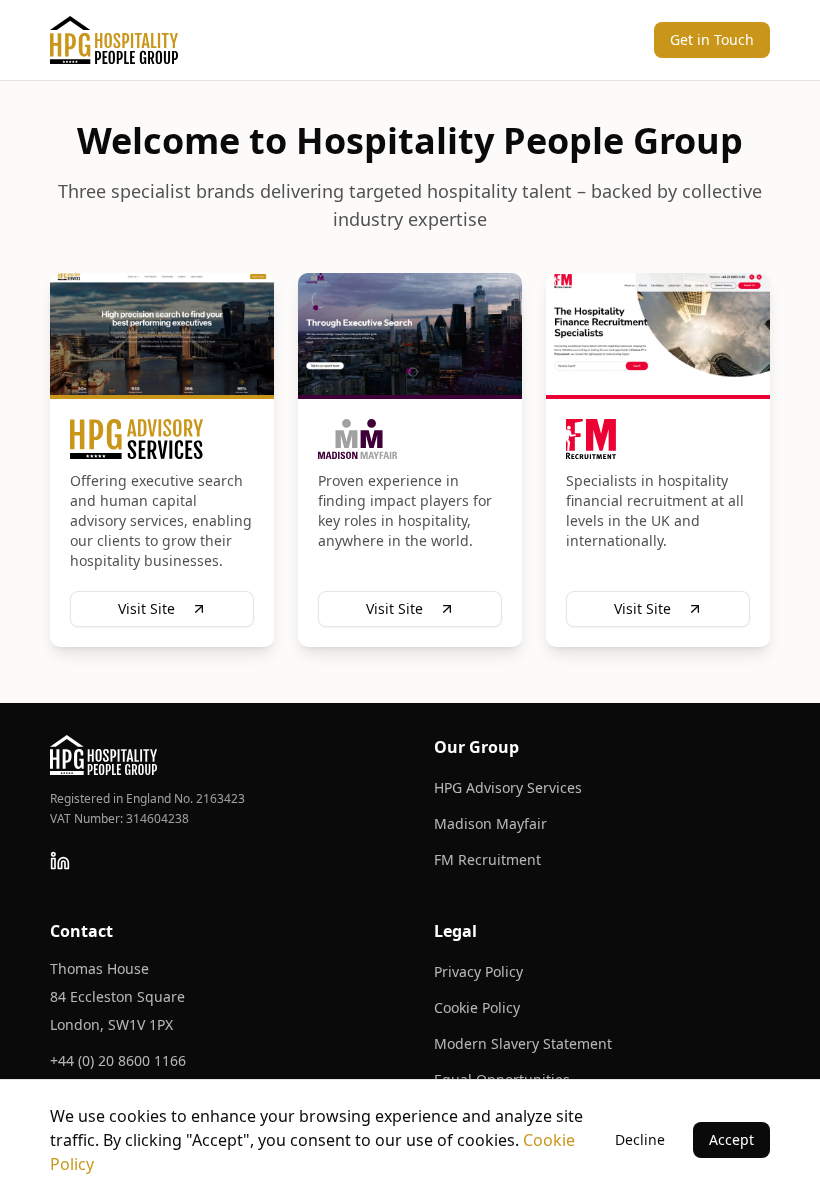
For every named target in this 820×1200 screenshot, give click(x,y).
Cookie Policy (477, 1007)
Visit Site (146, 608)
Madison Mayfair (490, 823)
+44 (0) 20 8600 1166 (118, 1060)
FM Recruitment (487, 859)
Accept (731, 1139)
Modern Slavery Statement (523, 1043)
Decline (640, 1139)
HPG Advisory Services (508, 787)
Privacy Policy (478, 971)
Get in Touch (712, 39)
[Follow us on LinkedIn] (60, 861)
